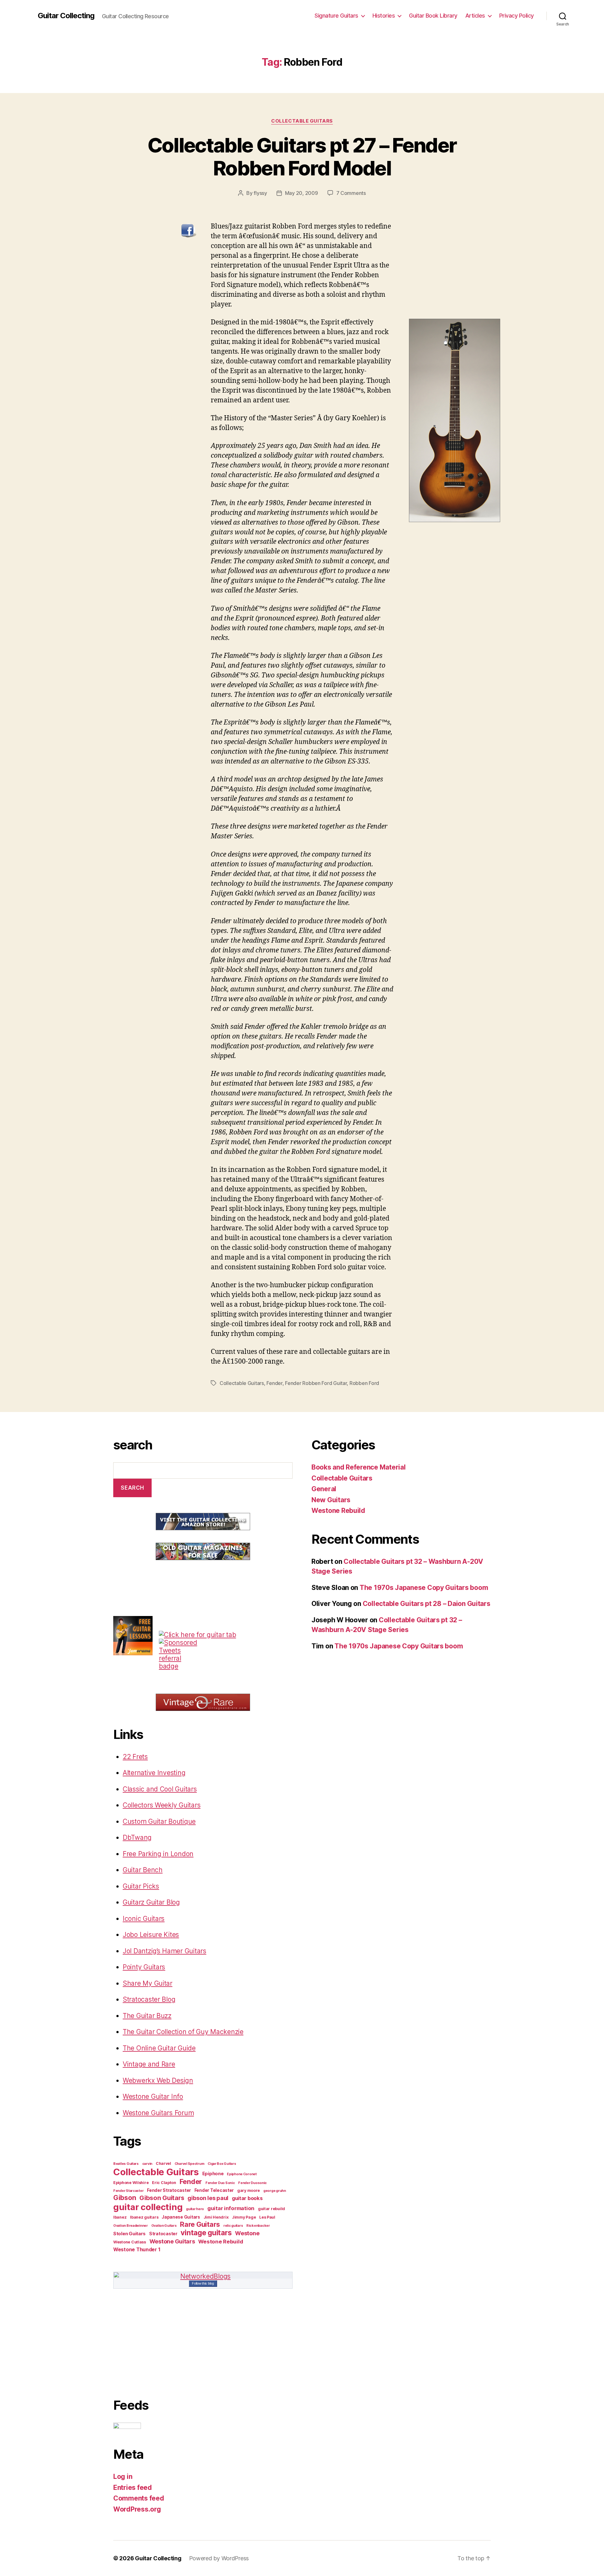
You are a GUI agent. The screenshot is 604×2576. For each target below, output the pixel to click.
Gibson (125, 2198)
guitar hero (195, 2209)
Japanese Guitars (181, 2217)
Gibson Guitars (162, 2198)
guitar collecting (148, 2207)
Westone (247, 2233)
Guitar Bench (143, 1870)
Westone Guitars (172, 2241)
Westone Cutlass (130, 2242)
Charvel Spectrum (190, 2164)
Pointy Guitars (144, 1967)
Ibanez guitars (144, 2217)
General (324, 1489)
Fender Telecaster (214, 2190)
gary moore (249, 2190)
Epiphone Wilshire (131, 2183)
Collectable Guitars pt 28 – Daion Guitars (427, 1604)
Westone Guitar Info (153, 2096)
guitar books (247, 2198)
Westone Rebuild (221, 2242)
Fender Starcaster (128, 2191)
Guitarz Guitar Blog (151, 1902)
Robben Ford (364, 1383)
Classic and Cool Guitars (160, 1789)
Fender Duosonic (252, 2183)
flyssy (260, 193)
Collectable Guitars (302, 121)
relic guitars (233, 2226)
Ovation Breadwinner (131, 2226)
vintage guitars (206, 2233)
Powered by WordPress (219, 2558)
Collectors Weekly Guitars (162, 1805)
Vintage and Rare (149, 2064)
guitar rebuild (271, 2209)
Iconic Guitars (144, 1919)
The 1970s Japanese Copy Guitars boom (424, 1588)
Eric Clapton (164, 2183)
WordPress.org (137, 2509)
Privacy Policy (517, 16)
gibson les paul (208, 2198)
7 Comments (351, 193)
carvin (147, 2164)
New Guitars (331, 1500)
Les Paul (267, 2217)
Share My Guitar (148, 1983)
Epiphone (213, 2174)
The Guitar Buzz (147, 2016)
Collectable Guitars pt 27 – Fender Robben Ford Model (302, 157)
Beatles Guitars (126, 2164)
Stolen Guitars (129, 2234)
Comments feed (139, 2498)
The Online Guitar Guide (159, 2048)
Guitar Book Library (433, 16)
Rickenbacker (258, 2226)
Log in (123, 2477)
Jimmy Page (244, 2217)
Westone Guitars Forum (158, 2113)
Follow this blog (203, 2283)
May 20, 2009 (302, 193)
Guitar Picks (141, 1886)
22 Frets (135, 1757)
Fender (274, 1383)
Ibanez (120, 2217)
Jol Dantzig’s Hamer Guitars (165, 1951)
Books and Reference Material (358, 1467)
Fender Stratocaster (169, 2190)
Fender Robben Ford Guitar (316, 1383)
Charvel (163, 2163)
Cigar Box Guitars (222, 2164)
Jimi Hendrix (216, 2217)
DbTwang (137, 1837)
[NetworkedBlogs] (203, 2276)
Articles (475, 16)
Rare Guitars (200, 2224)
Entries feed (133, 2488)
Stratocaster (163, 2234)
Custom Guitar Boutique (159, 1821)
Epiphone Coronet (242, 2174)
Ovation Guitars (164, 2226)
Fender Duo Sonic (220, 2183)
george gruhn (275, 2191)
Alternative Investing (154, 1773)
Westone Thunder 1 (137, 2250)
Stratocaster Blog (149, 1999)
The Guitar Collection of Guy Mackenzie (183, 2032)
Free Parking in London (158, 1854)
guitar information (231, 2208)
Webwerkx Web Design (158, 2080)
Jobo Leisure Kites (151, 1935)
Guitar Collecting (66, 16)
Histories (384, 16)
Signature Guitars (336, 16)
